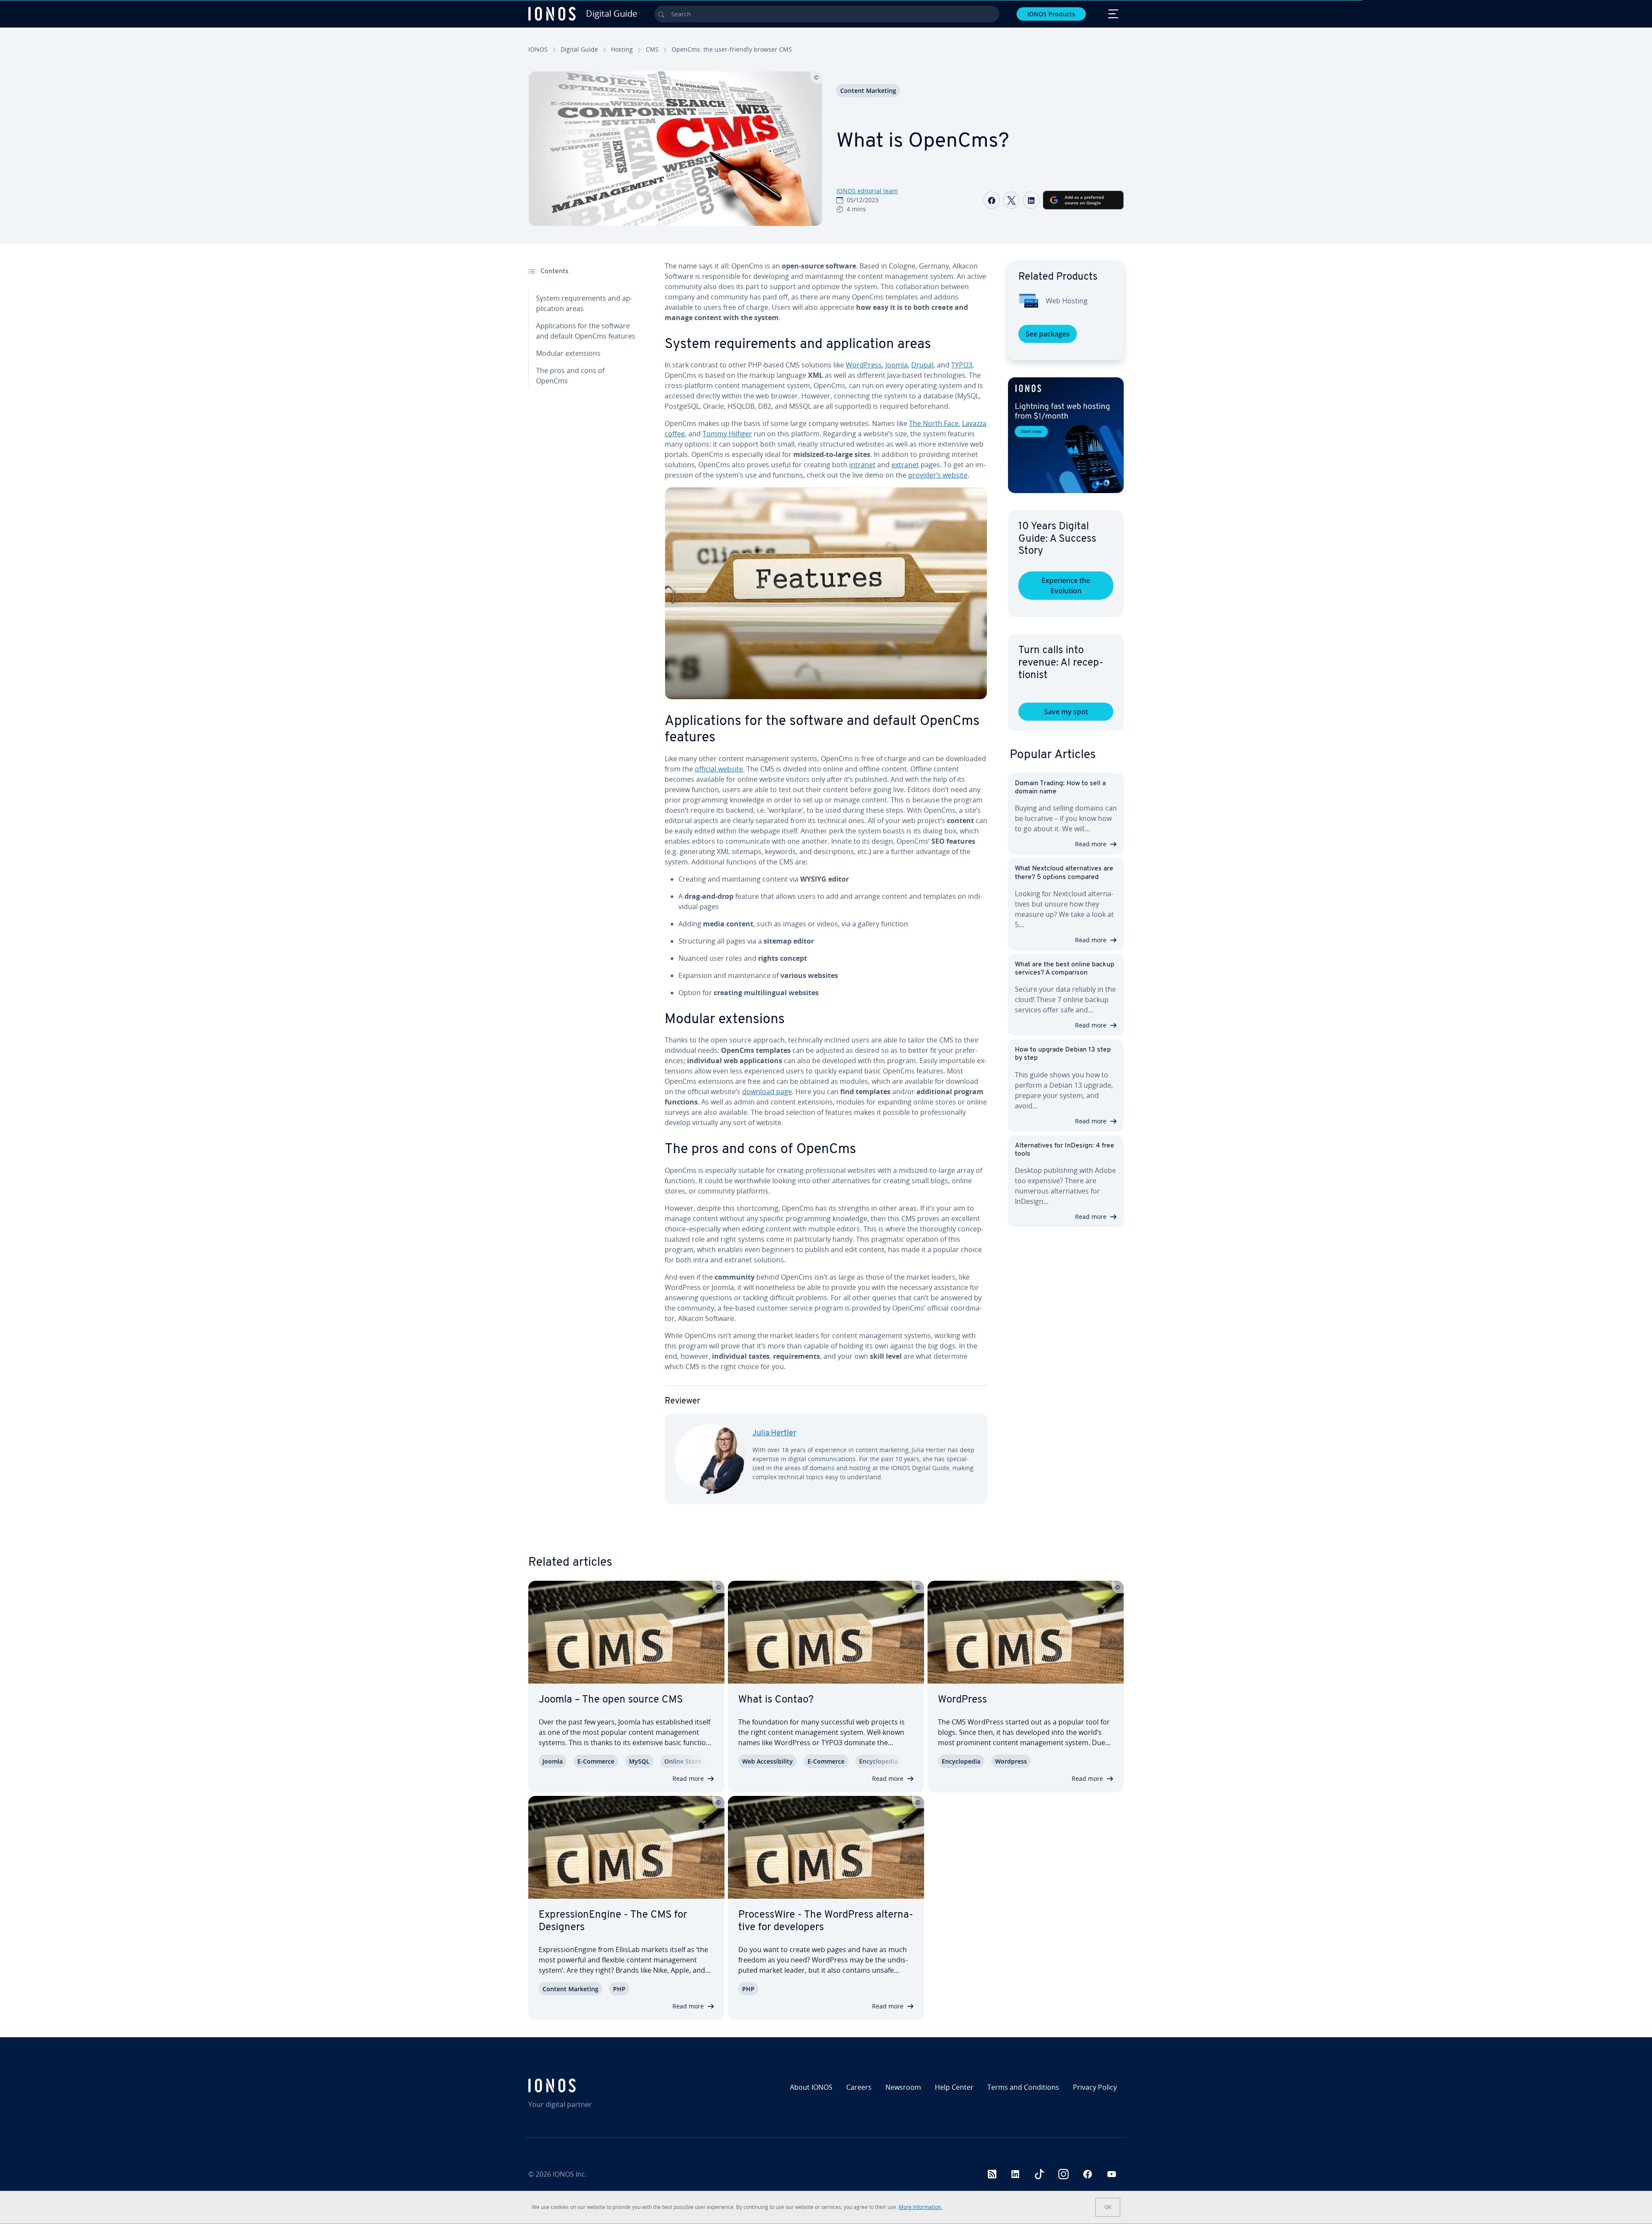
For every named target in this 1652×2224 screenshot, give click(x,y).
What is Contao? (776, 1700)
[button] (1066, 435)
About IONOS (811, 2087)
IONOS (538, 49)
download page (767, 1092)
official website (719, 769)
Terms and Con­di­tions (1023, 2087)
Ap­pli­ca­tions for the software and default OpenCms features (586, 331)
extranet (905, 465)
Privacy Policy (1095, 2087)
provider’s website (938, 475)
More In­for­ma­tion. (920, 2207)
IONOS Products (1051, 14)
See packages (1048, 334)
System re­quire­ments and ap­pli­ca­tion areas (584, 303)
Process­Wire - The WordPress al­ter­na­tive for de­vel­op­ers (826, 1921)
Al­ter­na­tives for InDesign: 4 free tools (1065, 1150)
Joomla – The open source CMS (611, 1700)
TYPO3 (962, 365)
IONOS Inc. (570, 2174)
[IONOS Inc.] (600, 2085)
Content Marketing (868, 91)
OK (1108, 2207)
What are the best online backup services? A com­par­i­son (1065, 969)
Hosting (622, 49)
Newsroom (903, 2087)
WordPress (864, 365)
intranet (862, 465)
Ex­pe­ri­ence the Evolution (1066, 586)
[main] (826, 889)
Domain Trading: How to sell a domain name (1060, 788)
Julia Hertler (774, 1434)
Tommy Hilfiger (727, 434)
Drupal (922, 365)
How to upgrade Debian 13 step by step (1063, 1054)
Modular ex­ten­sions (568, 353)
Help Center (954, 2087)
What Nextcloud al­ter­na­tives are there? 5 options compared (1064, 873)
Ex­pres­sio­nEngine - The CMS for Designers (613, 1921)
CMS (652, 49)
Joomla (897, 365)
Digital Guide (579, 49)
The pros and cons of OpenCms (570, 376)
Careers (859, 2087)
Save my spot (1066, 712)
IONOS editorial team (867, 191)
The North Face (934, 423)
